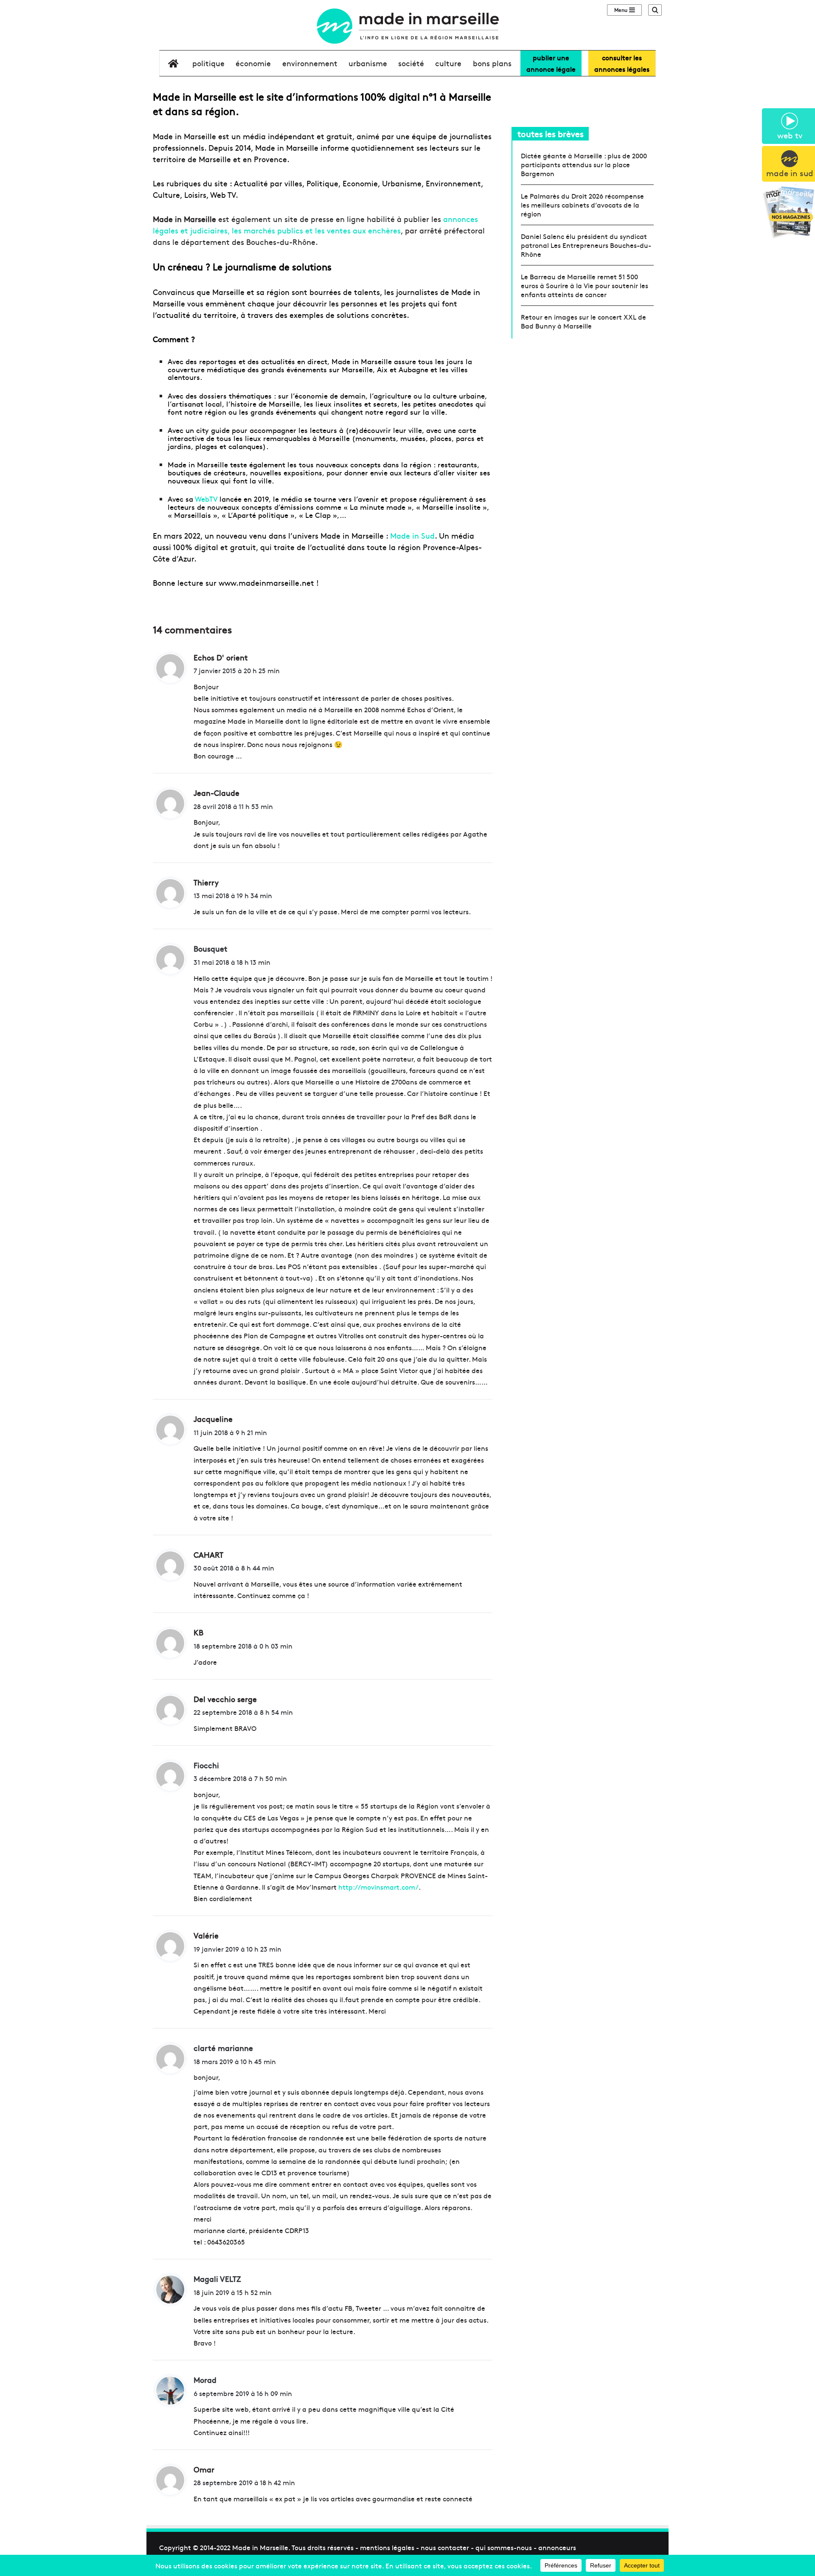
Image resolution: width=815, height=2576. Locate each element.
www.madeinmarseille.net (266, 583)
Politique (208, 63)
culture (448, 63)
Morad (205, 2380)
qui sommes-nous (504, 2547)
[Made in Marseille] (407, 26)
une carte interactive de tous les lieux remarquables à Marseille (322, 434)
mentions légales (387, 2547)
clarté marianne (223, 2048)
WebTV (206, 499)
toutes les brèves (551, 133)
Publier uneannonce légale (551, 63)
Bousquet (211, 948)
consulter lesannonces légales (622, 63)
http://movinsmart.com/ (378, 1887)
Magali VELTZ (217, 2279)
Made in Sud (412, 535)
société (411, 63)
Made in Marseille (260, 2547)
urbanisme (368, 63)
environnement (310, 63)
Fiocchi (206, 1765)
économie (253, 63)
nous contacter (445, 2547)
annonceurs (557, 2547)
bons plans (492, 63)
